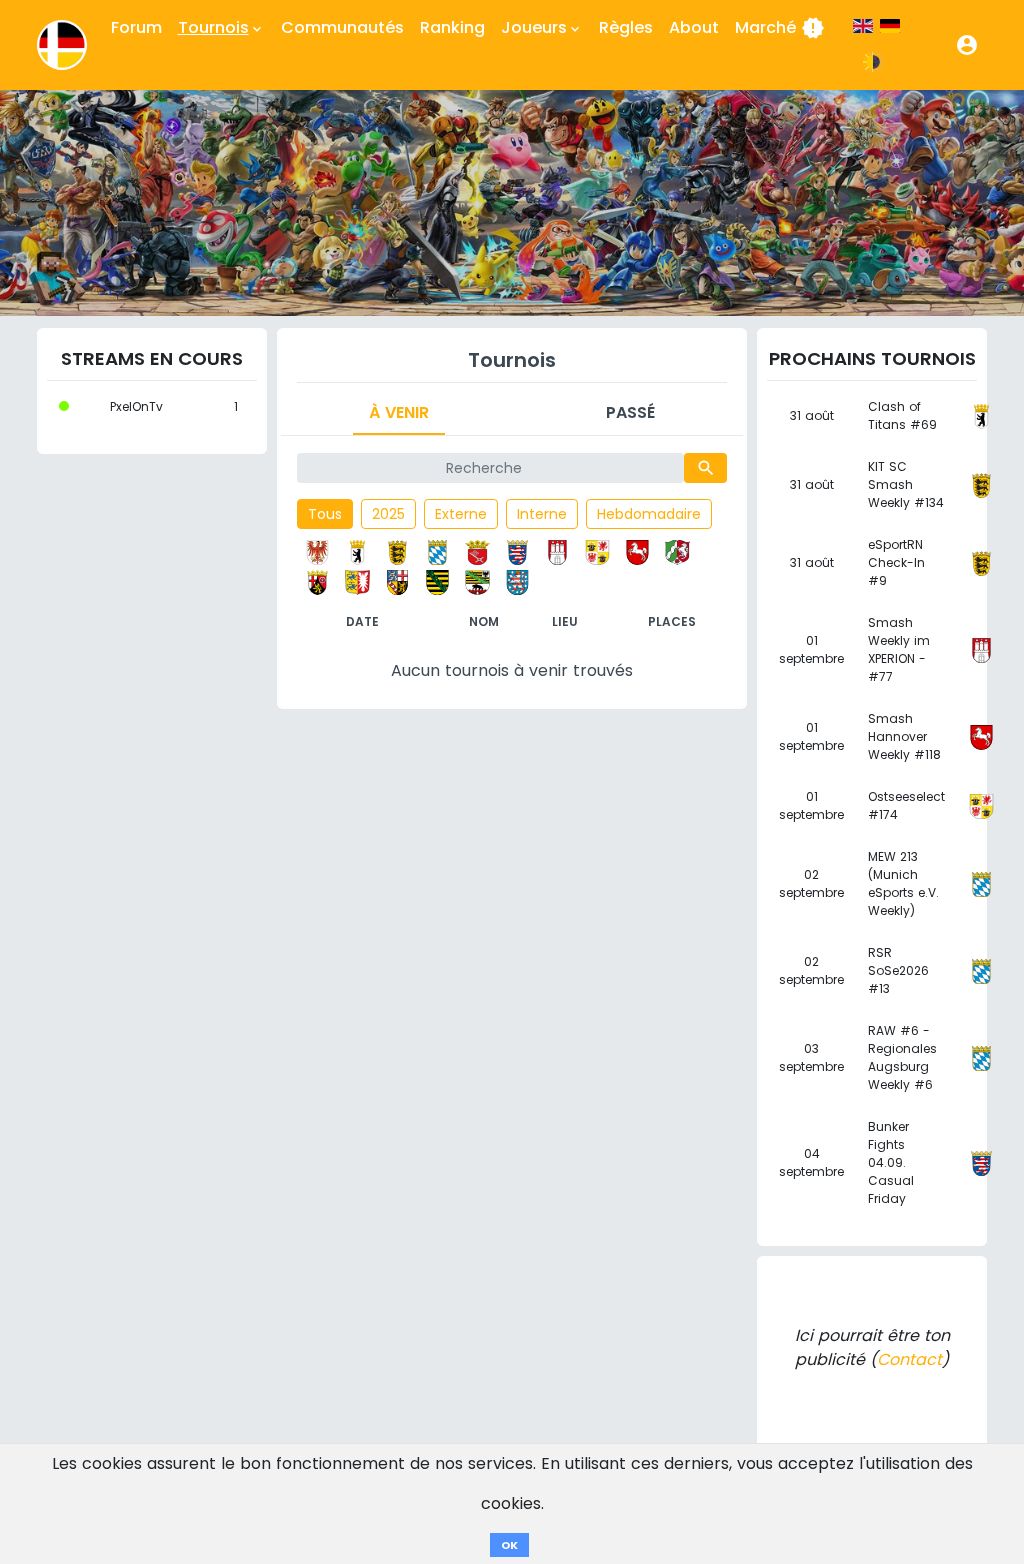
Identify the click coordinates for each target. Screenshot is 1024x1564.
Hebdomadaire (649, 514)
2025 (388, 514)
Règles (626, 27)
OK (509, 1545)
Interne (542, 514)
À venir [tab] (399, 412)
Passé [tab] (630, 412)
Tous (325, 514)
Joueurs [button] (542, 27)
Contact (909, 1359)
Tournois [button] (221, 27)
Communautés (342, 27)
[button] (967, 45)
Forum (136, 27)
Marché (780, 28)
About (694, 27)
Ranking (452, 27)
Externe (461, 514)
